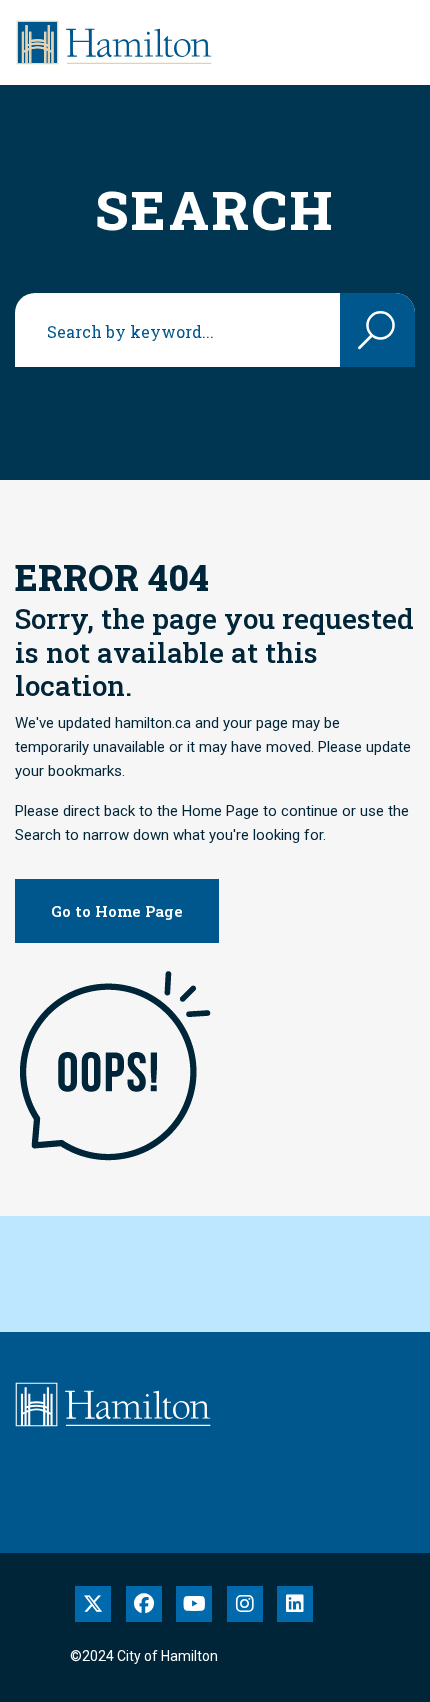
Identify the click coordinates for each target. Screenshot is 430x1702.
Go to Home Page (117, 911)
